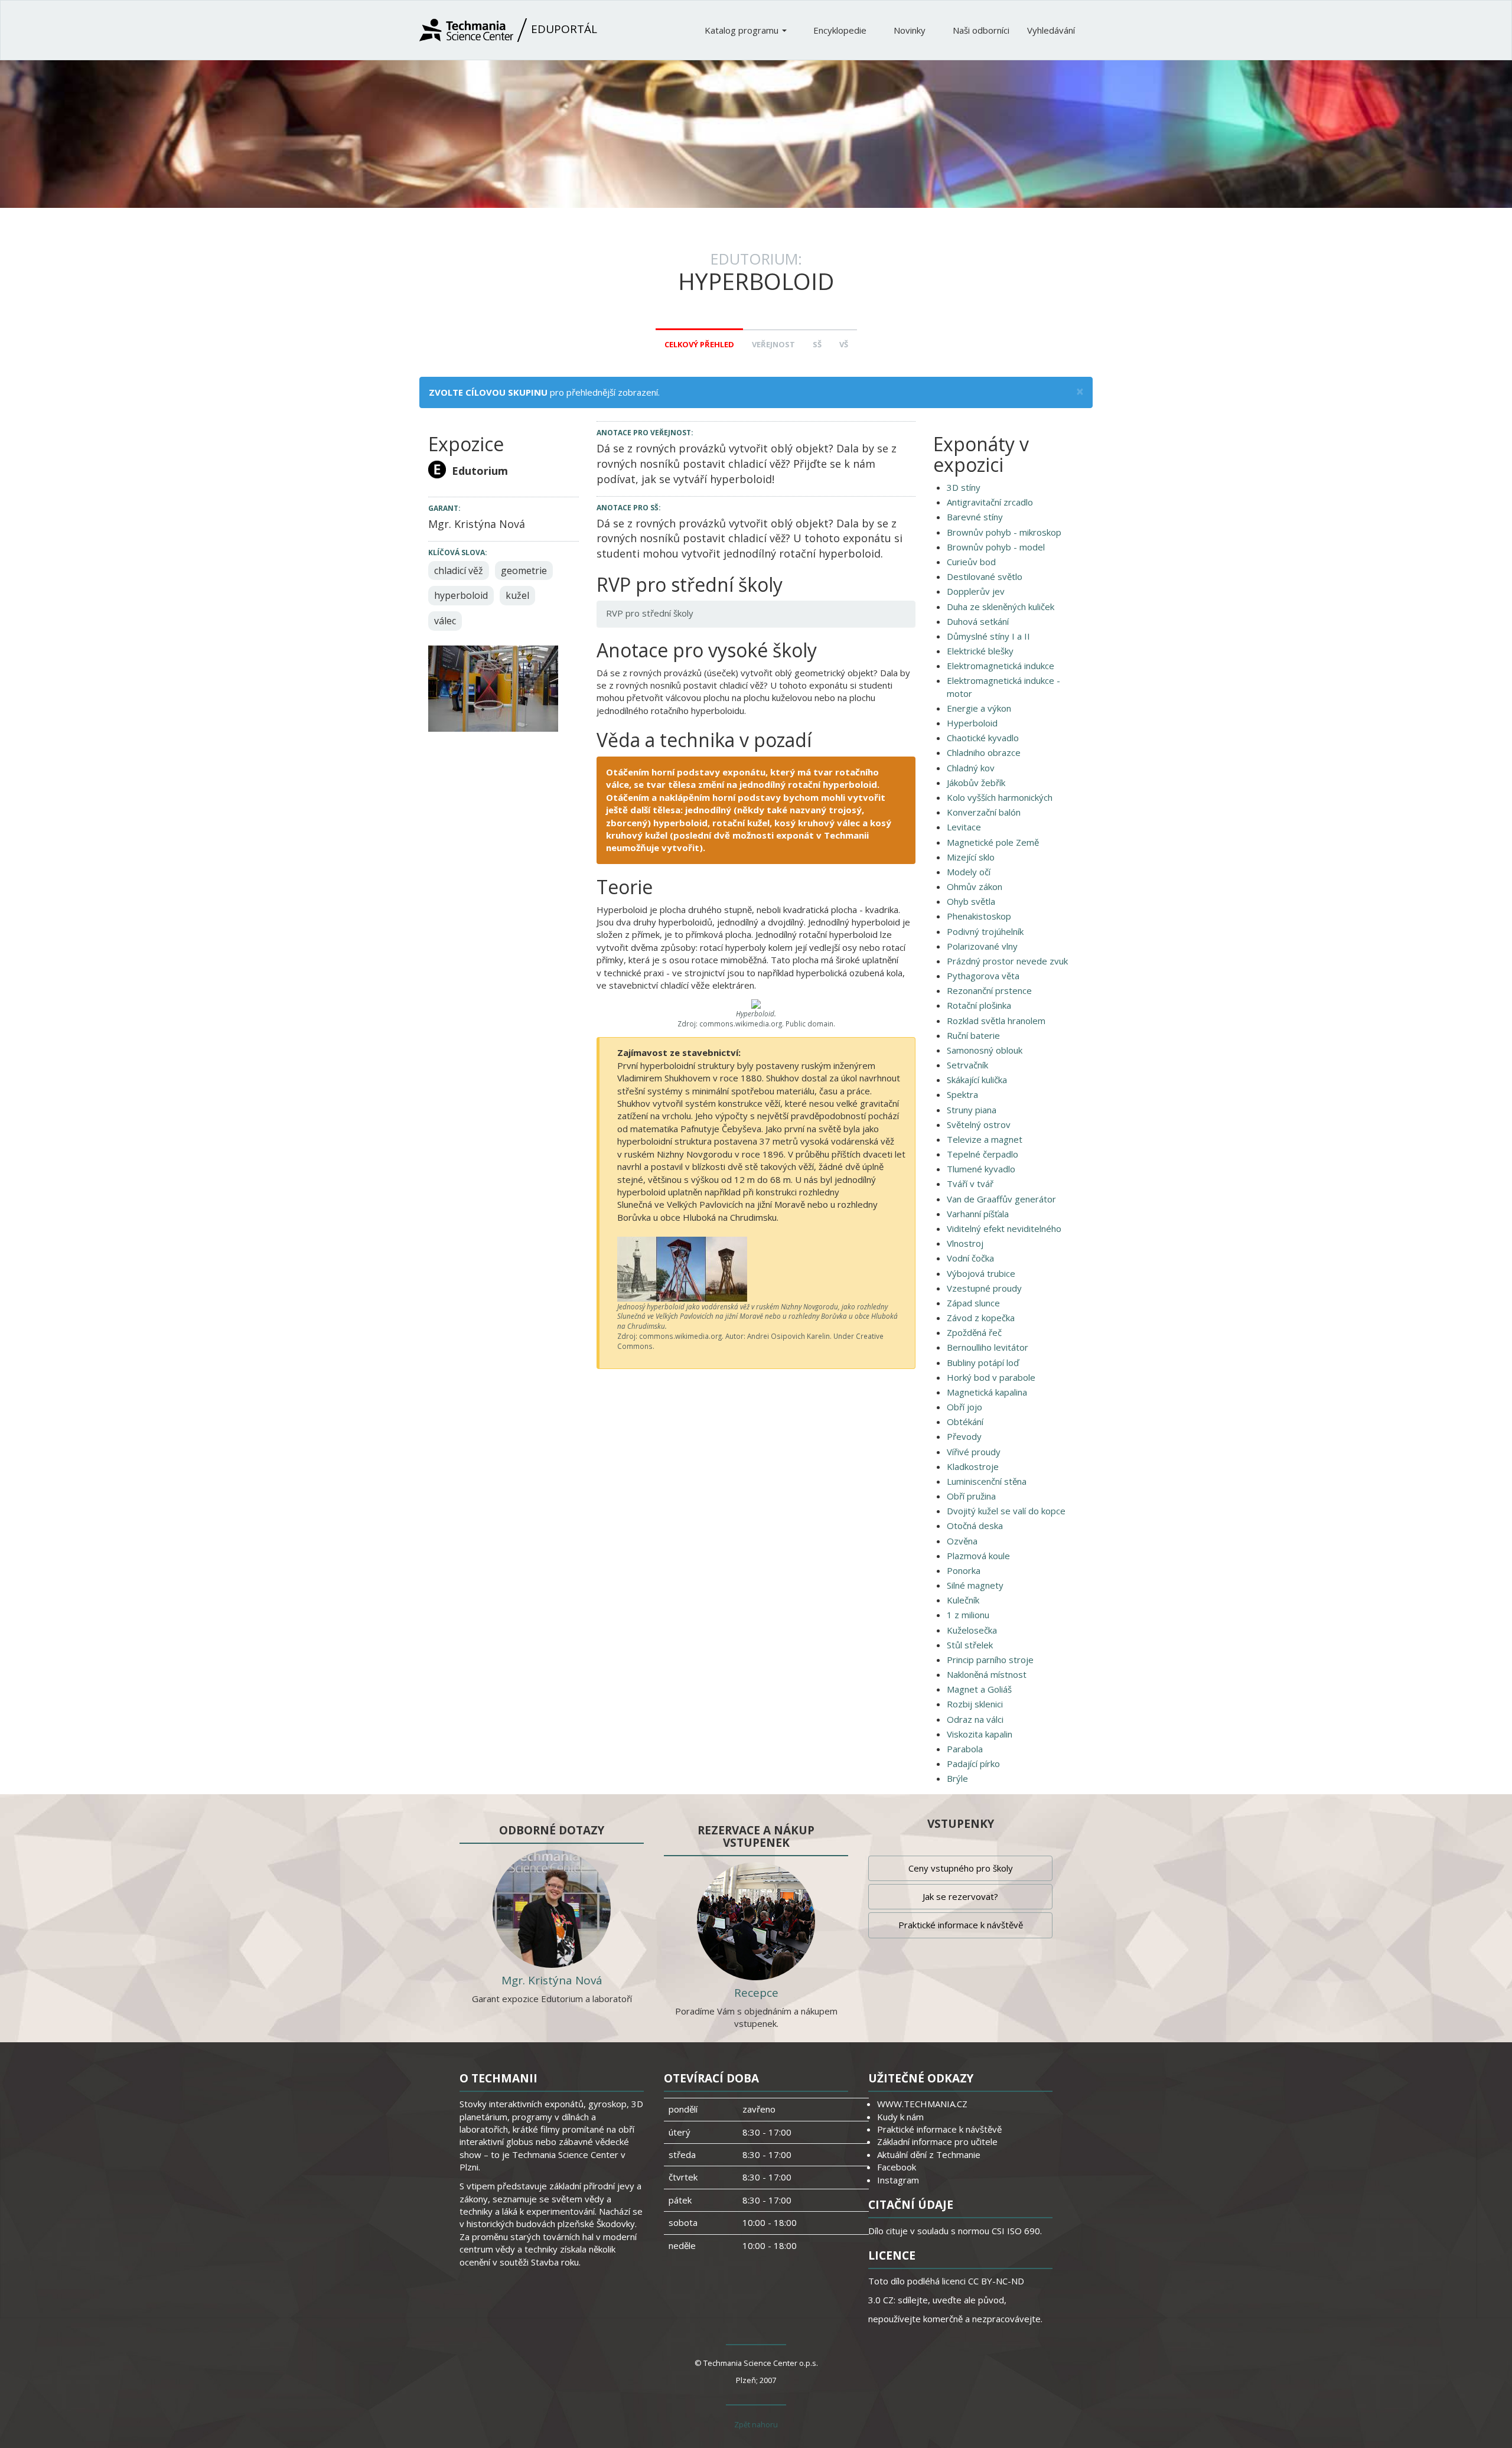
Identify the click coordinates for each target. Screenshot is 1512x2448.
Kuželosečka (972, 1630)
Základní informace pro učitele (937, 2141)
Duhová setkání (978, 621)
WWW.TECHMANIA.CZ (922, 2104)
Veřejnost (773, 344)
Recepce (756, 1993)
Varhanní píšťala (978, 1214)
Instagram (898, 2180)
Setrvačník (967, 1065)
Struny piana (972, 1110)
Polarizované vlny (982, 946)
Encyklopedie (841, 30)
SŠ (817, 344)
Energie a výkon (979, 708)
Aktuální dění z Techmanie (929, 2154)
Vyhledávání (1051, 30)
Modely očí (969, 872)
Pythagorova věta (983, 976)
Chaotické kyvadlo (983, 738)
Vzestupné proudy (984, 1288)
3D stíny (964, 487)
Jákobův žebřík (976, 783)
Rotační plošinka (979, 1005)
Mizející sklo (971, 857)
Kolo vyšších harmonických (1000, 797)
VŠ (844, 344)
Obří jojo (964, 1407)
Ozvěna (962, 1541)
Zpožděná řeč (974, 1332)
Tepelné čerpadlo (983, 1154)
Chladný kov (971, 768)
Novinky (911, 30)
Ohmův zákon (975, 886)
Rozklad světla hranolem (996, 1021)
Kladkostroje (973, 1466)
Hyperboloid (972, 723)
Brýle (957, 1778)
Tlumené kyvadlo (981, 1169)
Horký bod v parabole (991, 1377)
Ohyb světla (971, 901)
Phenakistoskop (979, 916)
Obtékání (965, 1422)
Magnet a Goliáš (979, 1689)
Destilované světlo (985, 576)
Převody (964, 1436)
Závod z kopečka (981, 1318)
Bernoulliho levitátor (988, 1347)
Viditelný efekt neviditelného (1004, 1228)
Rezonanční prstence (989, 990)
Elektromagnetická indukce (1001, 666)
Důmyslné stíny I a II (988, 636)
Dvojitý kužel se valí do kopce (1006, 1511)
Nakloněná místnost (987, 1674)
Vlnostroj (965, 1243)
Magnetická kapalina (987, 1392)
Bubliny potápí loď (983, 1362)
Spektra (962, 1094)
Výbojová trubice (981, 1273)
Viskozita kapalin (980, 1734)
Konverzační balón (984, 812)
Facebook (897, 2167)
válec (445, 621)
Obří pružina (971, 1496)
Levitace (964, 827)
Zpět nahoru (756, 2424)
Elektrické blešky (980, 651)
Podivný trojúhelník (985, 931)
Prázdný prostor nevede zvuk (1007, 961)
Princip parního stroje (990, 1660)
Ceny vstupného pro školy (961, 1868)
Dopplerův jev (976, 591)
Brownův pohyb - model (996, 547)
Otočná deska (975, 1525)
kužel (517, 595)
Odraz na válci (975, 1719)
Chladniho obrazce (984, 752)
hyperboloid (461, 595)
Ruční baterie (973, 1035)
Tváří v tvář (970, 1184)
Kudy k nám (900, 2117)
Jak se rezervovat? (960, 1896)
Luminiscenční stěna (987, 1481)
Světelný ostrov (979, 1124)
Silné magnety (975, 1585)
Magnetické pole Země (993, 842)
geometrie (524, 571)
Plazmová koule (978, 1556)
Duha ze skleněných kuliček (1001, 607)
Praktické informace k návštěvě (961, 1925)
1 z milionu (968, 1615)
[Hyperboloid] (493, 687)
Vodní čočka (970, 1258)
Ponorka (964, 1570)
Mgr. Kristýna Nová (552, 1980)
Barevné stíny (975, 517)
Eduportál (563, 29)
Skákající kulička (977, 1080)
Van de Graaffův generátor (1001, 1199)
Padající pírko (973, 1764)
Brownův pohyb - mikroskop (1004, 532)
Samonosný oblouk (985, 1050)
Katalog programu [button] (743, 30)
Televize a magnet (985, 1139)
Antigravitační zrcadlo (990, 502)
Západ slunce (973, 1303)
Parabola (965, 1749)
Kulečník (963, 1600)
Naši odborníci (981, 30)
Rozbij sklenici (975, 1704)
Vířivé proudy (974, 1452)
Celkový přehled (699, 344)
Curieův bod (971, 562)
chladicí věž (459, 571)
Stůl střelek (970, 1645)
